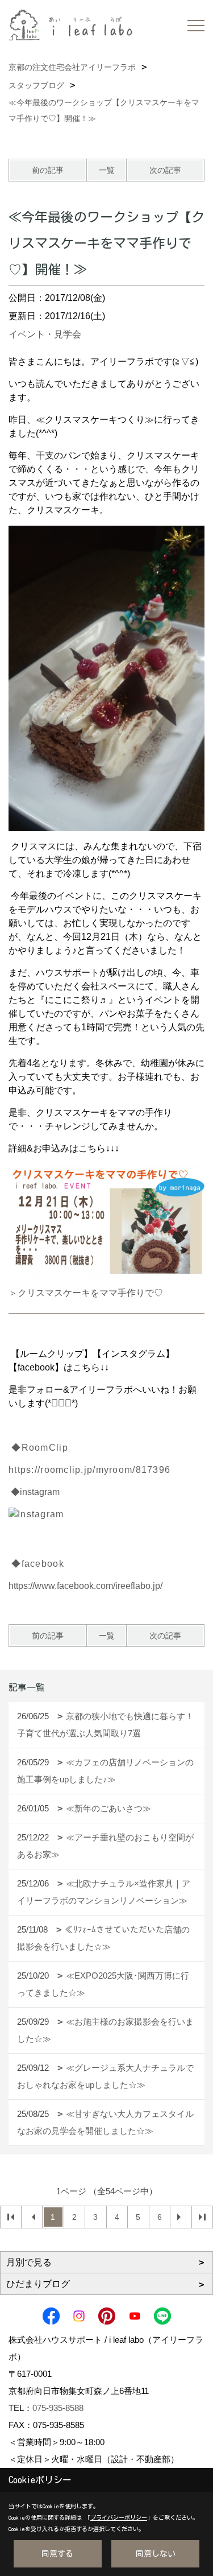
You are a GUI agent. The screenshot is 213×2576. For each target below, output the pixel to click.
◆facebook (38, 1564)
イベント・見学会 (45, 334)
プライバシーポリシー (119, 2517)
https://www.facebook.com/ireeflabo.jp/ (85, 1586)
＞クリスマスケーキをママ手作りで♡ (86, 1293)
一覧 (107, 170)
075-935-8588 (58, 2408)
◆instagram (35, 1492)
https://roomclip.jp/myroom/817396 (89, 1470)
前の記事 (48, 170)
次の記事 (165, 170)
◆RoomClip (38, 1448)
